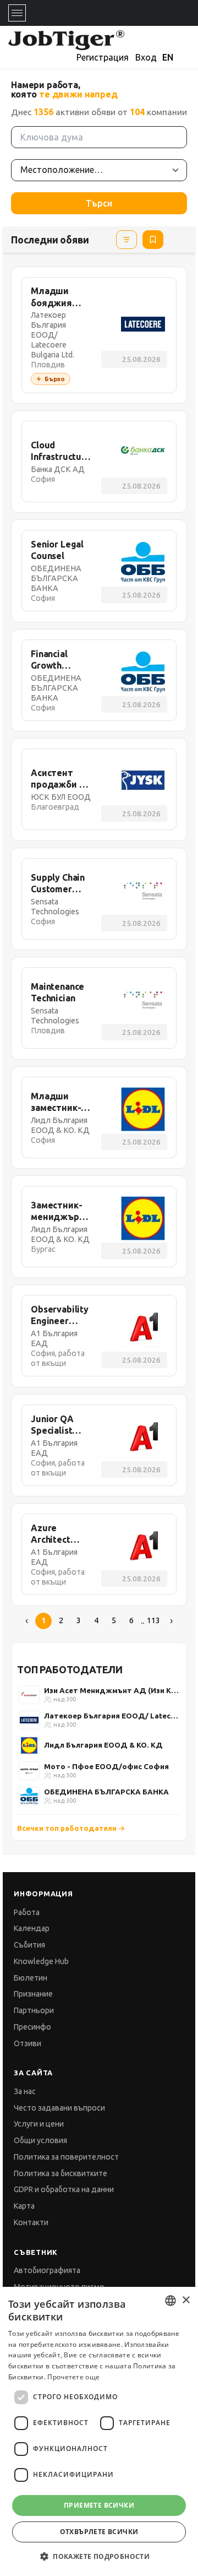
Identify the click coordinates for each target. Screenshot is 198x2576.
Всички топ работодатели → (71, 1828)
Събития (29, 1945)
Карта (24, 2206)
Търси (99, 203)
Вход (146, 57)
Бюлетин (31, 1978)
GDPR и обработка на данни (64, 2189)
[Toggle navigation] (17, 13)
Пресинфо (32, 2027)
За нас (25, 2091)
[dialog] (99, 2431)
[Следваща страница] (171, 1621)
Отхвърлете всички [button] (99, 2532)
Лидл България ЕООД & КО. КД (103, 1745)
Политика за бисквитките (61, 2173)
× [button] (186, 2300)
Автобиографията (47, 2270)
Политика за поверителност (66, 2157)
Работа (27, 1912)
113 (153, 1620)
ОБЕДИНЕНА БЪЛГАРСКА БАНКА (106, 1792)
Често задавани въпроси (59, 2108)
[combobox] (170, 2301)
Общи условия (40, 2140)
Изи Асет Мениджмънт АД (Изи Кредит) (112, 1690)
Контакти (31, 2222)
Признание (33, 1994)
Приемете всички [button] (99, 2505)
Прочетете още (73, 2377)
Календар (32, 1928)
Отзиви (28, 2043)
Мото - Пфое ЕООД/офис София (106, 1766)
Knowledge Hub (41, 1961)
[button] (99, 2556)
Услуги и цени (39, 2124)
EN (168, 57)
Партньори (34, 2010)
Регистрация (103, 57)
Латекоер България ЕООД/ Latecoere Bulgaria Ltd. (112, 1716)
